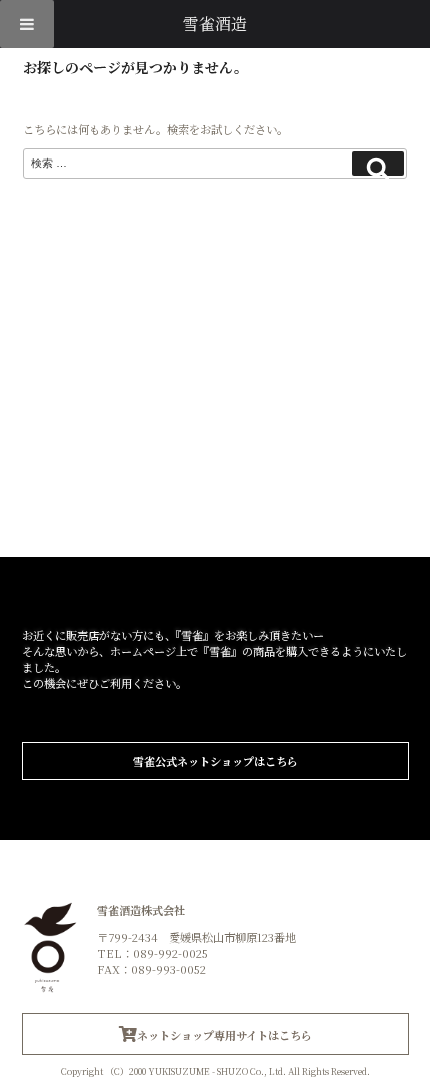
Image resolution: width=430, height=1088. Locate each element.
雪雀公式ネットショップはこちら (215, 761)
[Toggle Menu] (27, 24)
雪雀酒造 (215, 23)
